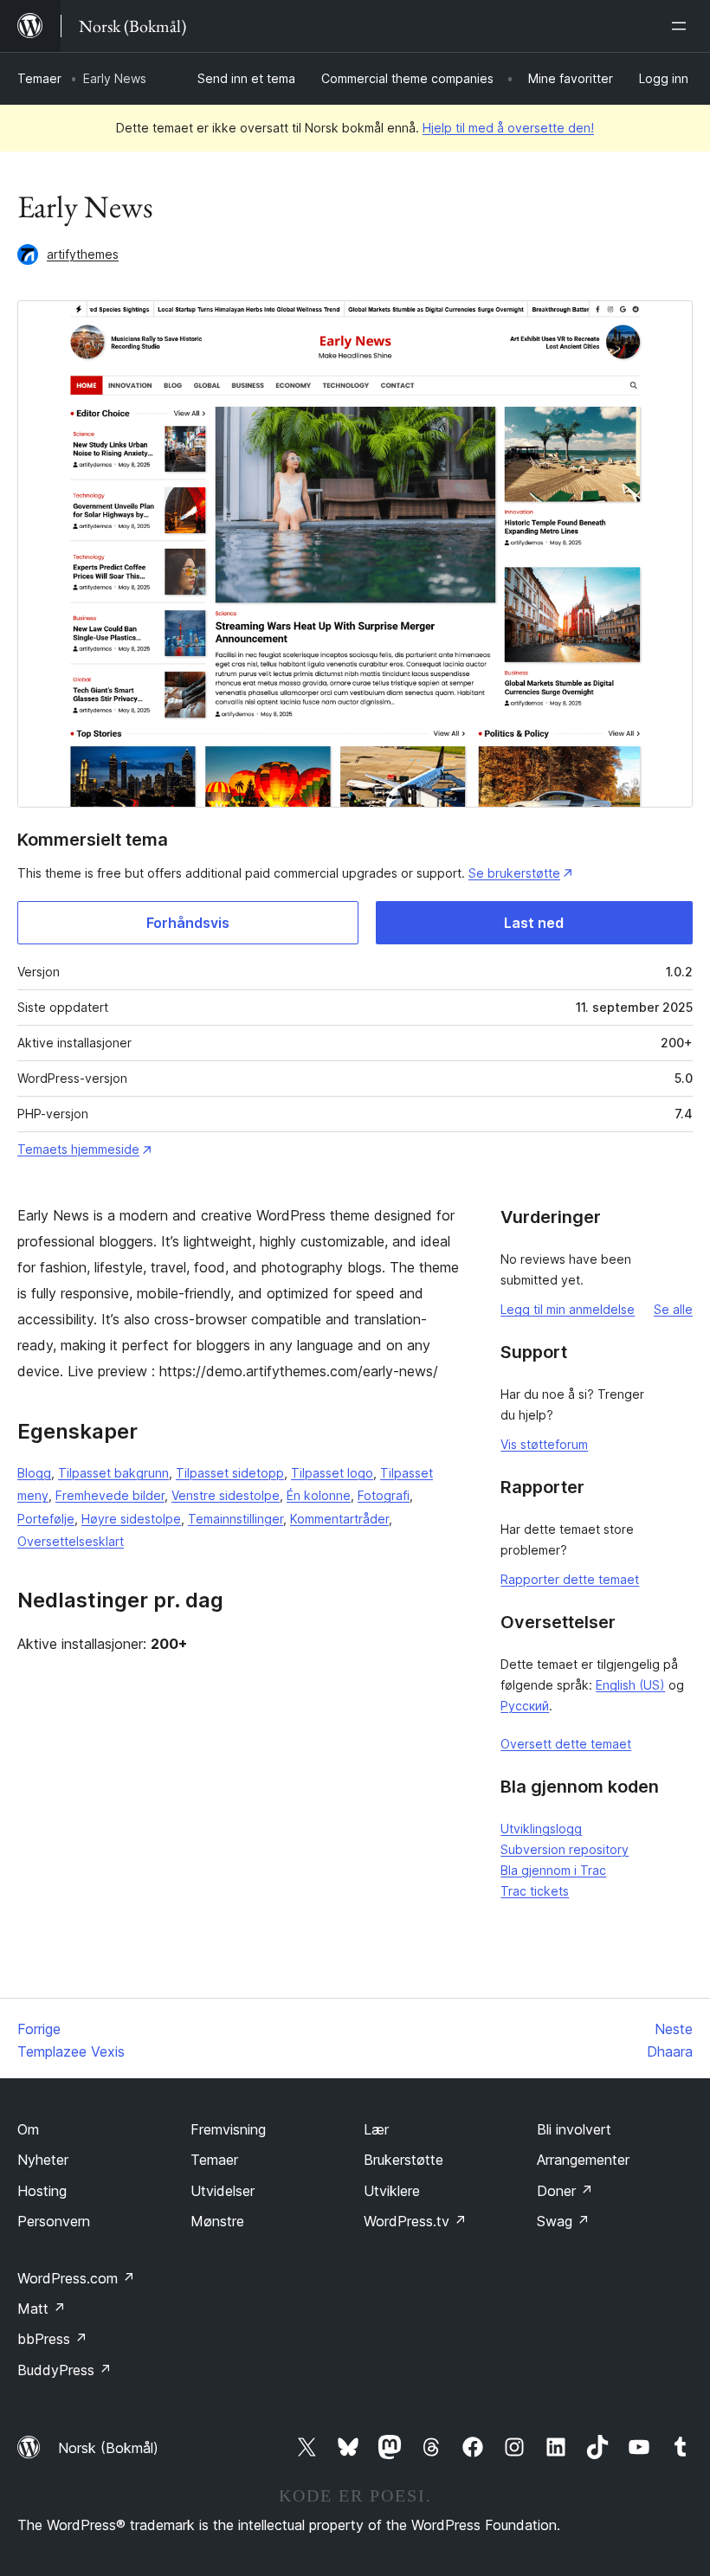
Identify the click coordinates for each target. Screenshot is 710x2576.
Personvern (54, 2221)
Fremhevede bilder (110, 1495)
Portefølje (46, 1519)
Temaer (39, 78)
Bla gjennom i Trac (553, 1870)
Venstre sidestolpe (226, 1495)
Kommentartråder (339, 1519)
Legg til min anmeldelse (568, 1309)
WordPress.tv (415, 2221)
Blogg (34, 1473)
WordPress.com (76, 2278)
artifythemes (83, 254)
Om (28, 2129)
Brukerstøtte (403, 2160)
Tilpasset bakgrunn (113, 1473)
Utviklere (392, 2191)
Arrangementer (583, 2160)
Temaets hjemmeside (78, 1149)
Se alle (673, 1309)
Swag (563, 2221)
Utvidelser (223, 2191)
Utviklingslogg (541, 1829)
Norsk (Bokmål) (108, 2448)
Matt (42, 2309)
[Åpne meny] (682, 26)
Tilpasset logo (332, 1473)
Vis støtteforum (544, 1444)
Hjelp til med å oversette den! (508, 128)
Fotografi (384, 1495)
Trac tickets (535, 1891)
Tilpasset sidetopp (230, 1473)
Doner (565, 2191)
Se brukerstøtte (514, 873)
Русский (525, 1706)
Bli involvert (574, 2129)
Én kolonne (319, 1495)
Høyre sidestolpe (131, 1519)
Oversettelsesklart (71, 1541)
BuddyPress (65, 2370)
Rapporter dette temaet (570, 1579)
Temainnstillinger (236, 1519)
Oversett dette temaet (566, 1744)
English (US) (630, 1685)
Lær (376, 2129)
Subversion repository (565, 1849)
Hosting (42, 2191)
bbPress (52, 2339)
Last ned (534, 923)
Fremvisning (228, 2129)
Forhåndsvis (188, 923)
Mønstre (217, 2221)
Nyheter (43, 2160)
